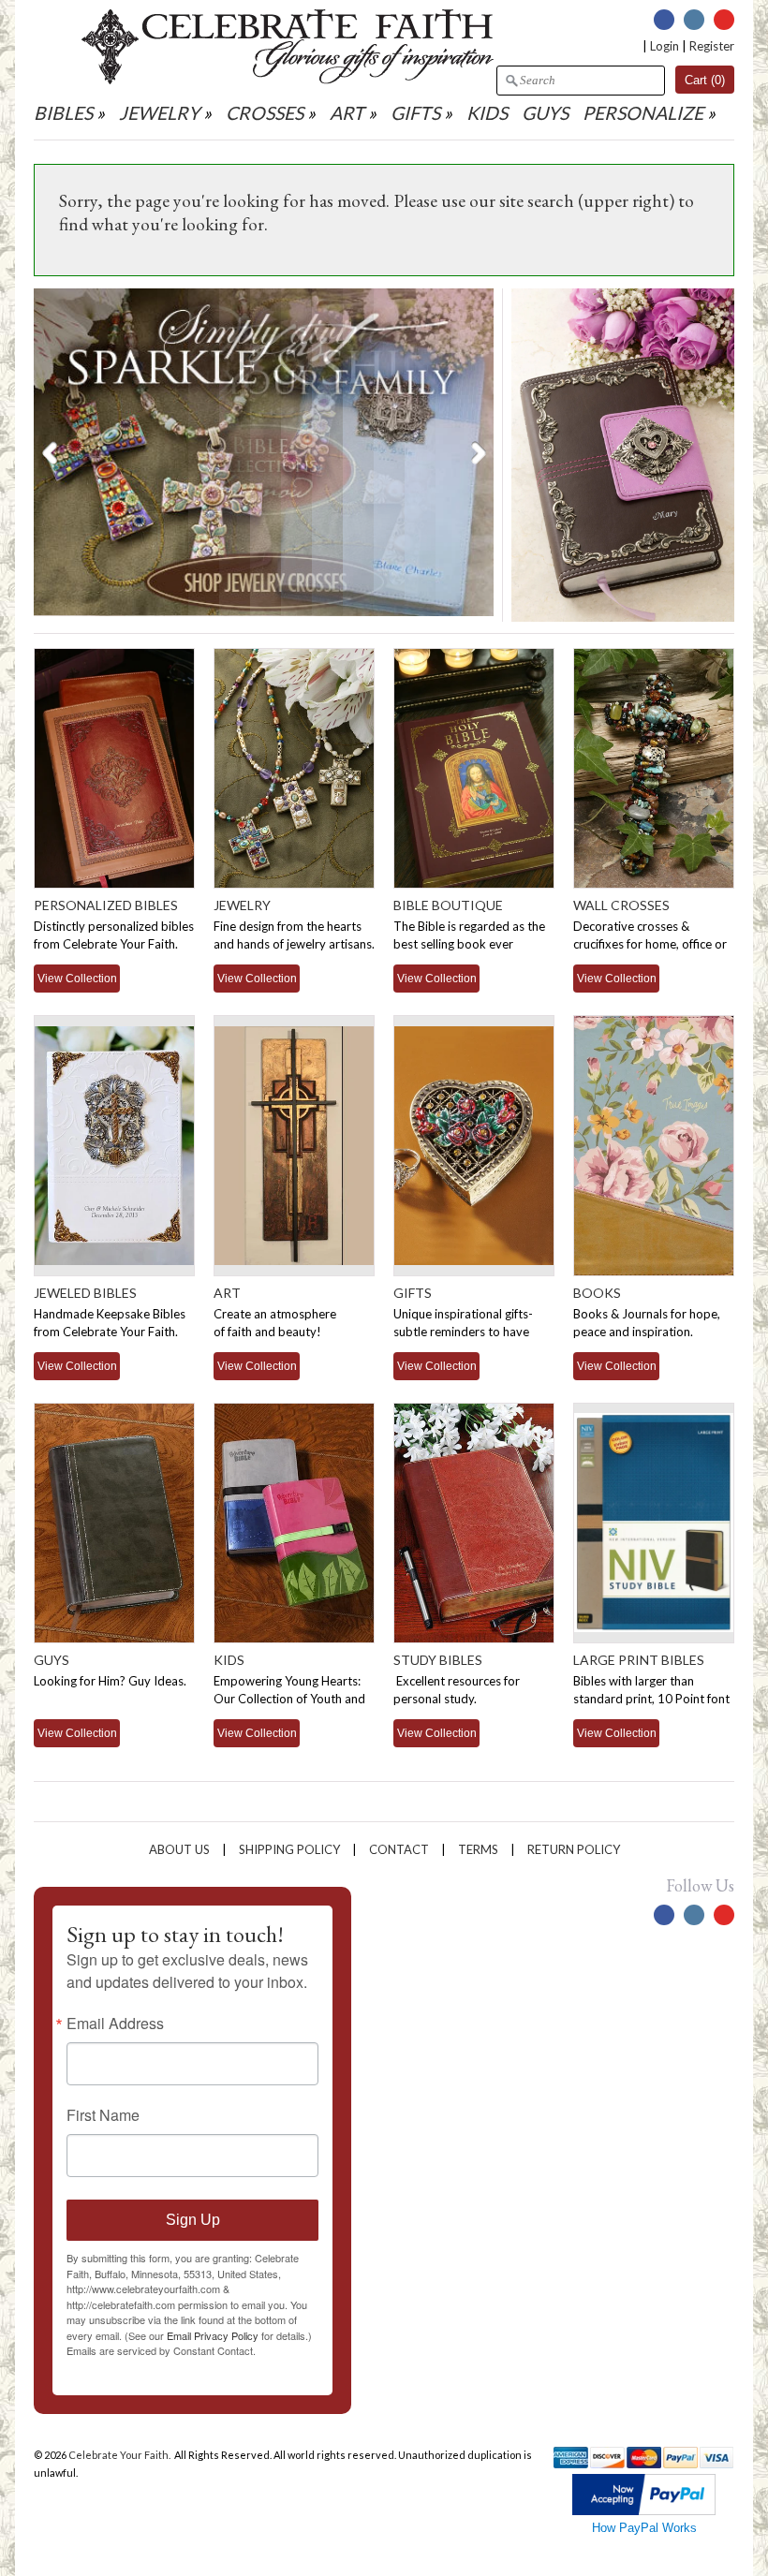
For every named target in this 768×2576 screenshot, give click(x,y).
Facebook (664, 20)
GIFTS (415, 113)
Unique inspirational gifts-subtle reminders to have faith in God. (463, 1332)
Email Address (115, 2024)
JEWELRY (159, 113)
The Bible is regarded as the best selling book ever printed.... (469, 944)
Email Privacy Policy (213, 2335)
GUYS (545, 113)
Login (665, 46)
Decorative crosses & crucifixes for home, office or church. (650, 944)
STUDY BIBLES (438, 1660)
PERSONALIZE (645, 113)
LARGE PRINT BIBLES (639, 1660)
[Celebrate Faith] (288, 80)
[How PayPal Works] (644, 2511)
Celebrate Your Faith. (120, 2455)
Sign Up (193, 2220)
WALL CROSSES (621, 905)
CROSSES (265, 113)
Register (712, 46)
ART (347, 113)
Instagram (694, 20)
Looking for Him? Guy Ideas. (110, 1681)
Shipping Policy (289, 1849)
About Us (179, 1849)
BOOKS (597, 1293)
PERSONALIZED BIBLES (106, 905)
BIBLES (63, 113)
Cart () (705, 80)
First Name (103, 2115)
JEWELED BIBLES (85, 1293)
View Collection (77, 978)
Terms (478, 1849)
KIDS (487, 113)
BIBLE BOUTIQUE (448, 905)
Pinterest (724, 20)
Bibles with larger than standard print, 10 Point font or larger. (651, 1699)
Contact (399, 1849)
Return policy (574, 1849)
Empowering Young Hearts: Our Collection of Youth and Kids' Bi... (289, 1699)
